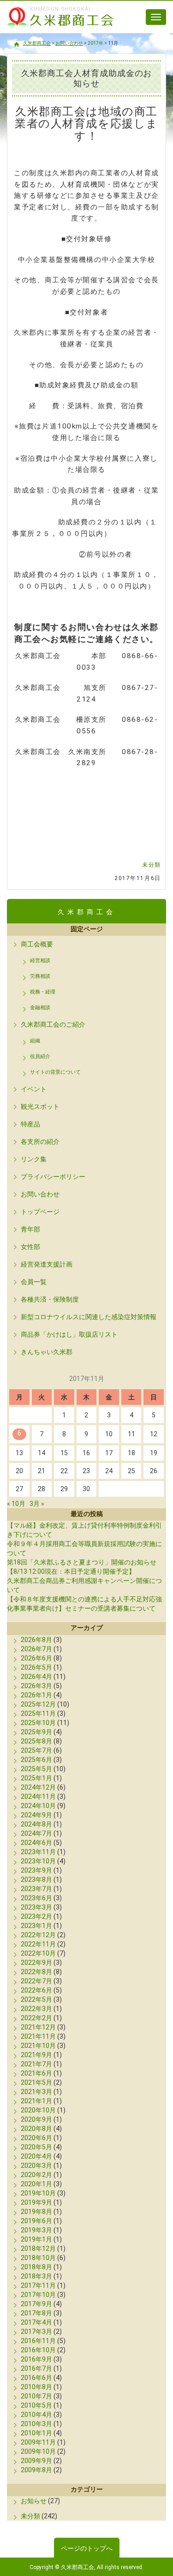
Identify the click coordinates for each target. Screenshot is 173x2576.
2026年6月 (36, 1658)
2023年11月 (38, 1852)
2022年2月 (36, 2018)
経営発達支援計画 (47, 1264)
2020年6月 (36, 2138)
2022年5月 (36, 1999)
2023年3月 (36, 1907)
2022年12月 (38, 1935)
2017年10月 (38, 2295)
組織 (35, 1041)
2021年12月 (38, 2027)
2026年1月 (36, 1695)
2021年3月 (36, 2092)
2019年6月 (36, 2221)
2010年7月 (36, 2396)
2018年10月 (38, 2258)
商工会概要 (37, 944)
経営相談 (40, 961)
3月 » (37, 1504)
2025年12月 (38, 1704)
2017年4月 (36, 2322)
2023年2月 (36, 1916)
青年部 (30, 1229)
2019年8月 (36, 2212)
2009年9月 (36, 2461)
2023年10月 (38, 1861)
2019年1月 (36, 2239)
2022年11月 (38, 1944)
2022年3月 (36, 2009)
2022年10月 (38, 1953)
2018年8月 (36, 2267)
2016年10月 (38, 2350)
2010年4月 (36, 2415)
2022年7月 (36, 1981)
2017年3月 (36, 2332)
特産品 (30, 1124)
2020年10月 (38, 2110)
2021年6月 (36, 2073)
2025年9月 (36, 1732)
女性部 (30, 1247)
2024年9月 (36, 1815)
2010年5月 (36, 2405)
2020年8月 (36, 2129)
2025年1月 (36, 1778)
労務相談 (40, 976)
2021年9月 (36, 2055)
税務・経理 (43, 992)
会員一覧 (34, 1282)
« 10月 (16, 1504)
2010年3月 (36, 2424)
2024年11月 (38, 1797)
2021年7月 (36, 2064)
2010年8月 (36, 2387)
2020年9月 (36, 2119)
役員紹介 (40, 1056)
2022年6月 (36, 1990)
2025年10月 (38, 1723)
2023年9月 (36, 1870)
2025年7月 (36, 1750)
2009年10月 (38, 2451)
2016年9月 (36, 2359)
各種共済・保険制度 (50, 1299)
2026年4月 (36, 1677)
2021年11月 (38, 2036)
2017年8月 (36, 2313)
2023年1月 (36, 1926)
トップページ (40, 1212)
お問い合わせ (40, 1194)
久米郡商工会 (55, 27)
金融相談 (40, 1008)
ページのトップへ (87, 2548)
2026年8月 (36, 1640)
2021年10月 (38, 2046)
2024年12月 (38, 1787)
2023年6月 (36, 1898)
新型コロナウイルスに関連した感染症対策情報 (89, 1317)
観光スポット (40, 1107)
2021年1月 (36, 2101)
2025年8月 (36, 1741)
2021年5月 (36, 2082)
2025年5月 (36, 1769)
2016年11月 (38, 2341)
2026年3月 (36, 1686)
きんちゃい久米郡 (47, 1352)
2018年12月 (38, 2249)
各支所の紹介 (40, 1142)
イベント (34, 1089)
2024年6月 (36, 1843)
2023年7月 (36, 1889)
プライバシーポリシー (53, 1177)
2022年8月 (36, 1972)
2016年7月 (36, 2368)
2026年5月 (36, 1667)
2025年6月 (36, 1760)
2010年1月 (36, 2433)
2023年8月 (36, 1880)
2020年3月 (36, 2166)
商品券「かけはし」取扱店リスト (69, 1334)
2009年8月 (36, 2470)
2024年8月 (36, 1824)
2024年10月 (38, 1806)
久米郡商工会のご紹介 (53, 1024)
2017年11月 (38, 2285)
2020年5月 (36, 2147)
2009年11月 (38, 2442)
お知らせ (34, 2501)
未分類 (152, 865)
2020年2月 (36, 2175)
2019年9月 (36, 2202)
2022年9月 (36, 1963)
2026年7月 (36, 1649)
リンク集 (34, 1159)
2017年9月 (36, 2304)
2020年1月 (36, 2184)
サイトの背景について (55, 1072)
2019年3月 (36, 2230)
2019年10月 (38, 2193)
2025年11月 (38, 1713)
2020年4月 (36, 2156)
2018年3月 (36, 2276)
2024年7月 (36, 1833)
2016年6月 (36, 2378)
